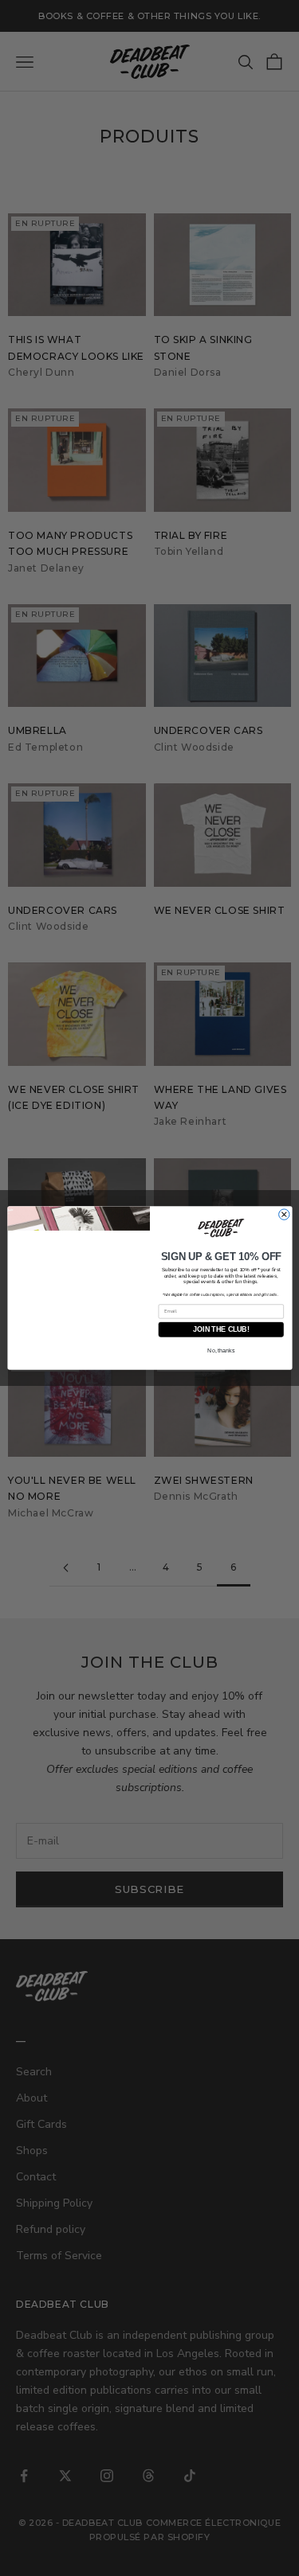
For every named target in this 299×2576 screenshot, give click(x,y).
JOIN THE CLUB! (220, 1331)
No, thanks (221, 1352)
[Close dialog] (283, 1214)
